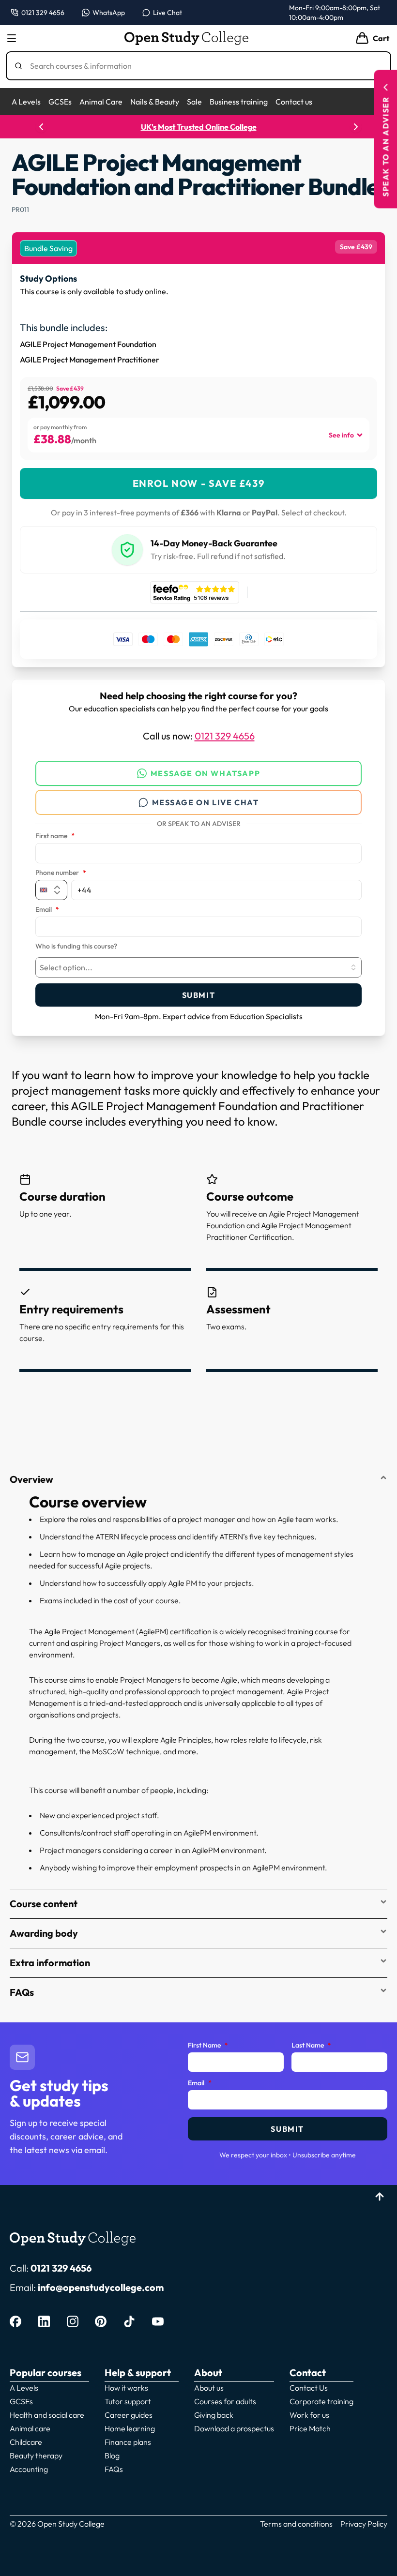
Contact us (294, 102)
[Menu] (12, 38)
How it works (126, 2388)
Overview (31, 1479)
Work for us (309, 2415)
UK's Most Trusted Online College (199, 127)
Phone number (61, 873)
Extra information (50, 1963)
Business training (239, 102)
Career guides (129, 2415)
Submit (199, 995)
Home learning (130, 2428)
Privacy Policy (364, 2524)
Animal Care (101, 102)
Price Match (310, 2428)
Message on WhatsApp (205, 773)
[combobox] (198, 967)
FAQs (22, 1992)
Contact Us (309, 2388)
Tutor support (128, 2401)
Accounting (29, 2469)
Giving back (214, 2415)
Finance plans (128, 2442)
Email (47, 910)
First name (55, 836)
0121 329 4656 (225, 736)
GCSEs (60, 102)
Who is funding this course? (76, 947)
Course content (44, 1904)
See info (341, 435)
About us (209, 2388)
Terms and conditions (296, 2524)
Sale (194, 102)
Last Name (311, 2046)
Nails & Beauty (155, 102)
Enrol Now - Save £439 (199, 483)
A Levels (26, 102)
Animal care (30, 2428)
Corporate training (321, 2401)
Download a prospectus (234, 2428)
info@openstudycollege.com (101, 2287)
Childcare (26, 2442)
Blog (112, 2455)
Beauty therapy (36, 2455)
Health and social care (47, 2415)
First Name (208, 2046)
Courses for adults (225, 2401)
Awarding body (44, 1933)
